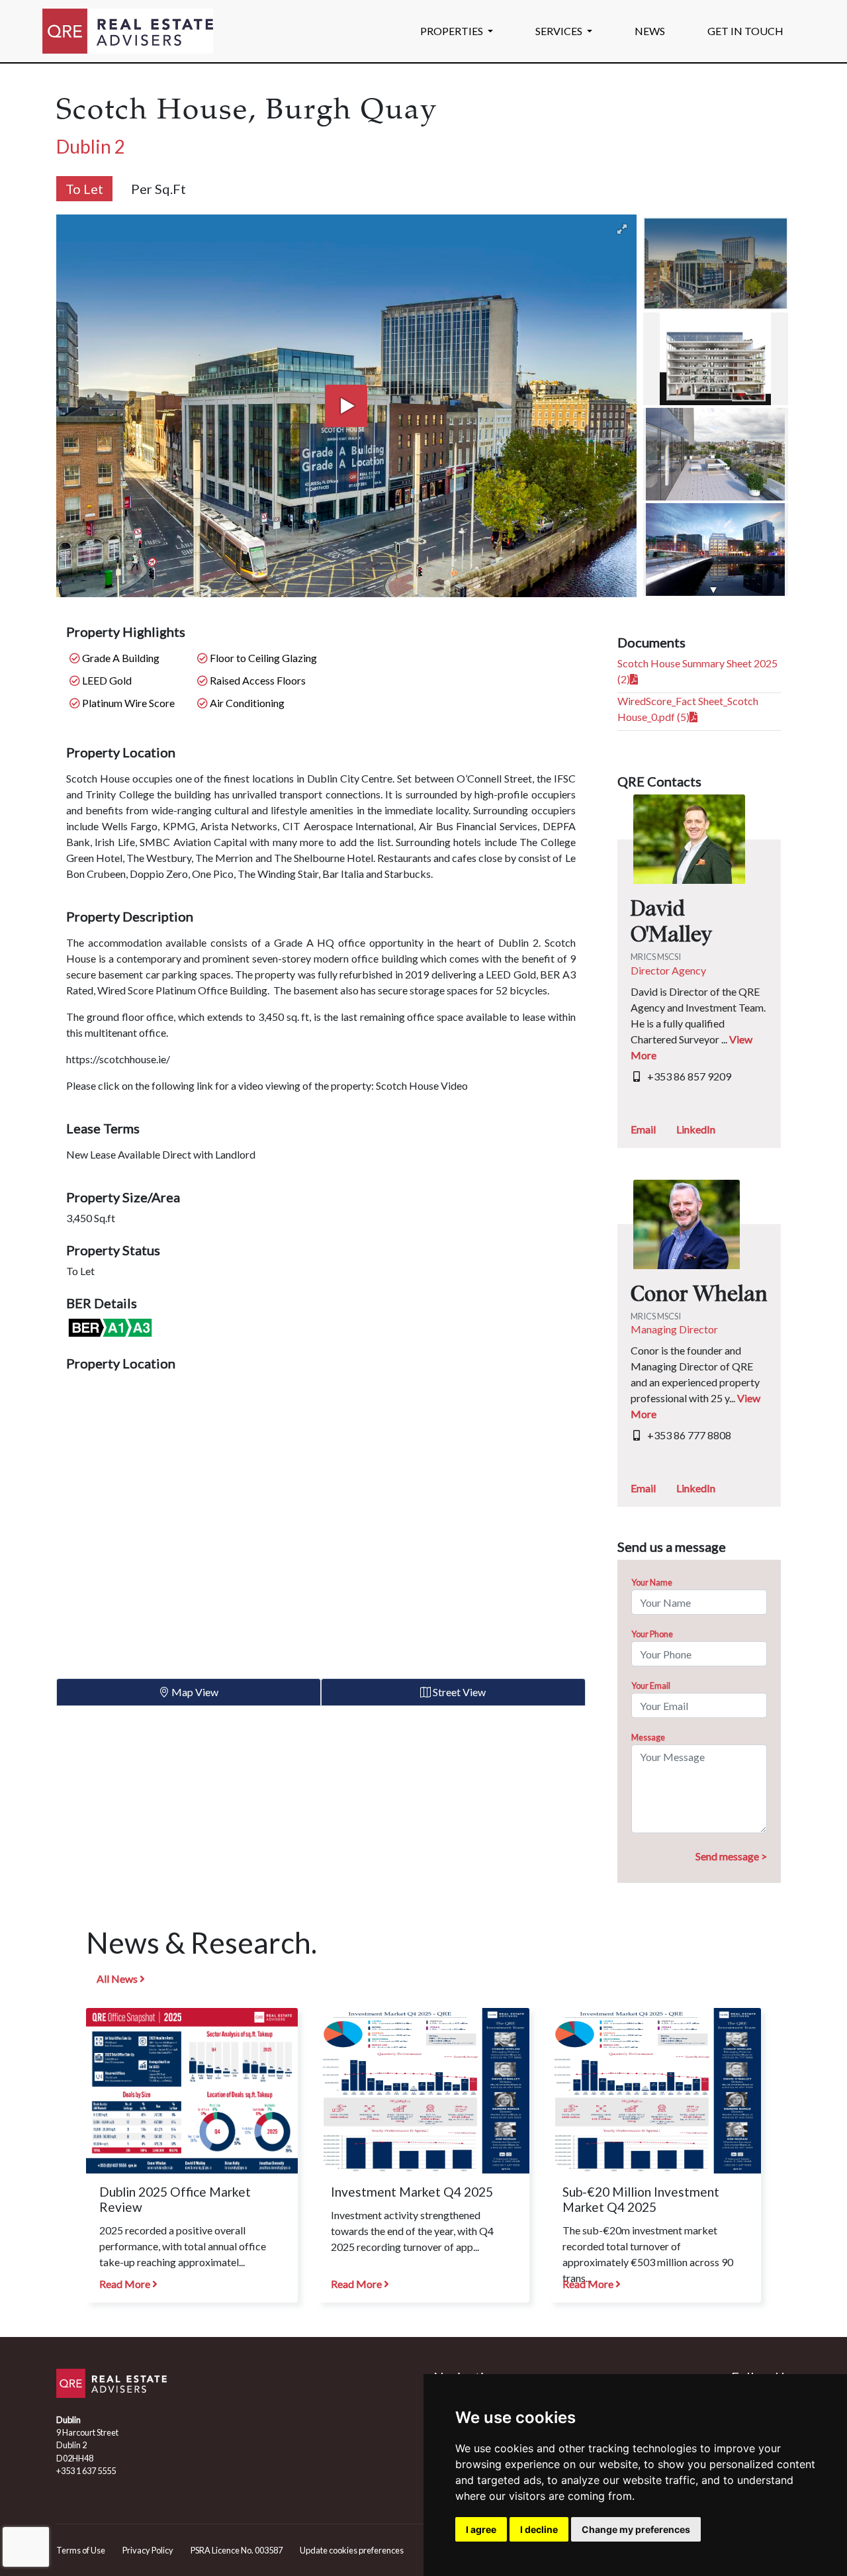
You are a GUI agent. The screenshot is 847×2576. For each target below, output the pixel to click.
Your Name (652, 1582)
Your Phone (652, 1634)
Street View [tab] (458, 1692)
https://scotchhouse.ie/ (118, 1059)
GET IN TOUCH (745, 31)
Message (648, 1737)
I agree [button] (481, 2529)
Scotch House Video (422, 1085)
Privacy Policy (148, 2550)
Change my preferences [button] (636, 2529)
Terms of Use (81, 2550)
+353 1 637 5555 (86, 2471)
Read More (126, 2284)
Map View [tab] (194, 1692)
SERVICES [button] (560, 31)
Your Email (651, 1686)
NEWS (650, 31)
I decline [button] (539, 2529)
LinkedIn (696, 1129)
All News (118, 1979)
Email (643, 1129)
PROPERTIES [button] (453, 31)
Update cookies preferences (352, 2550)
